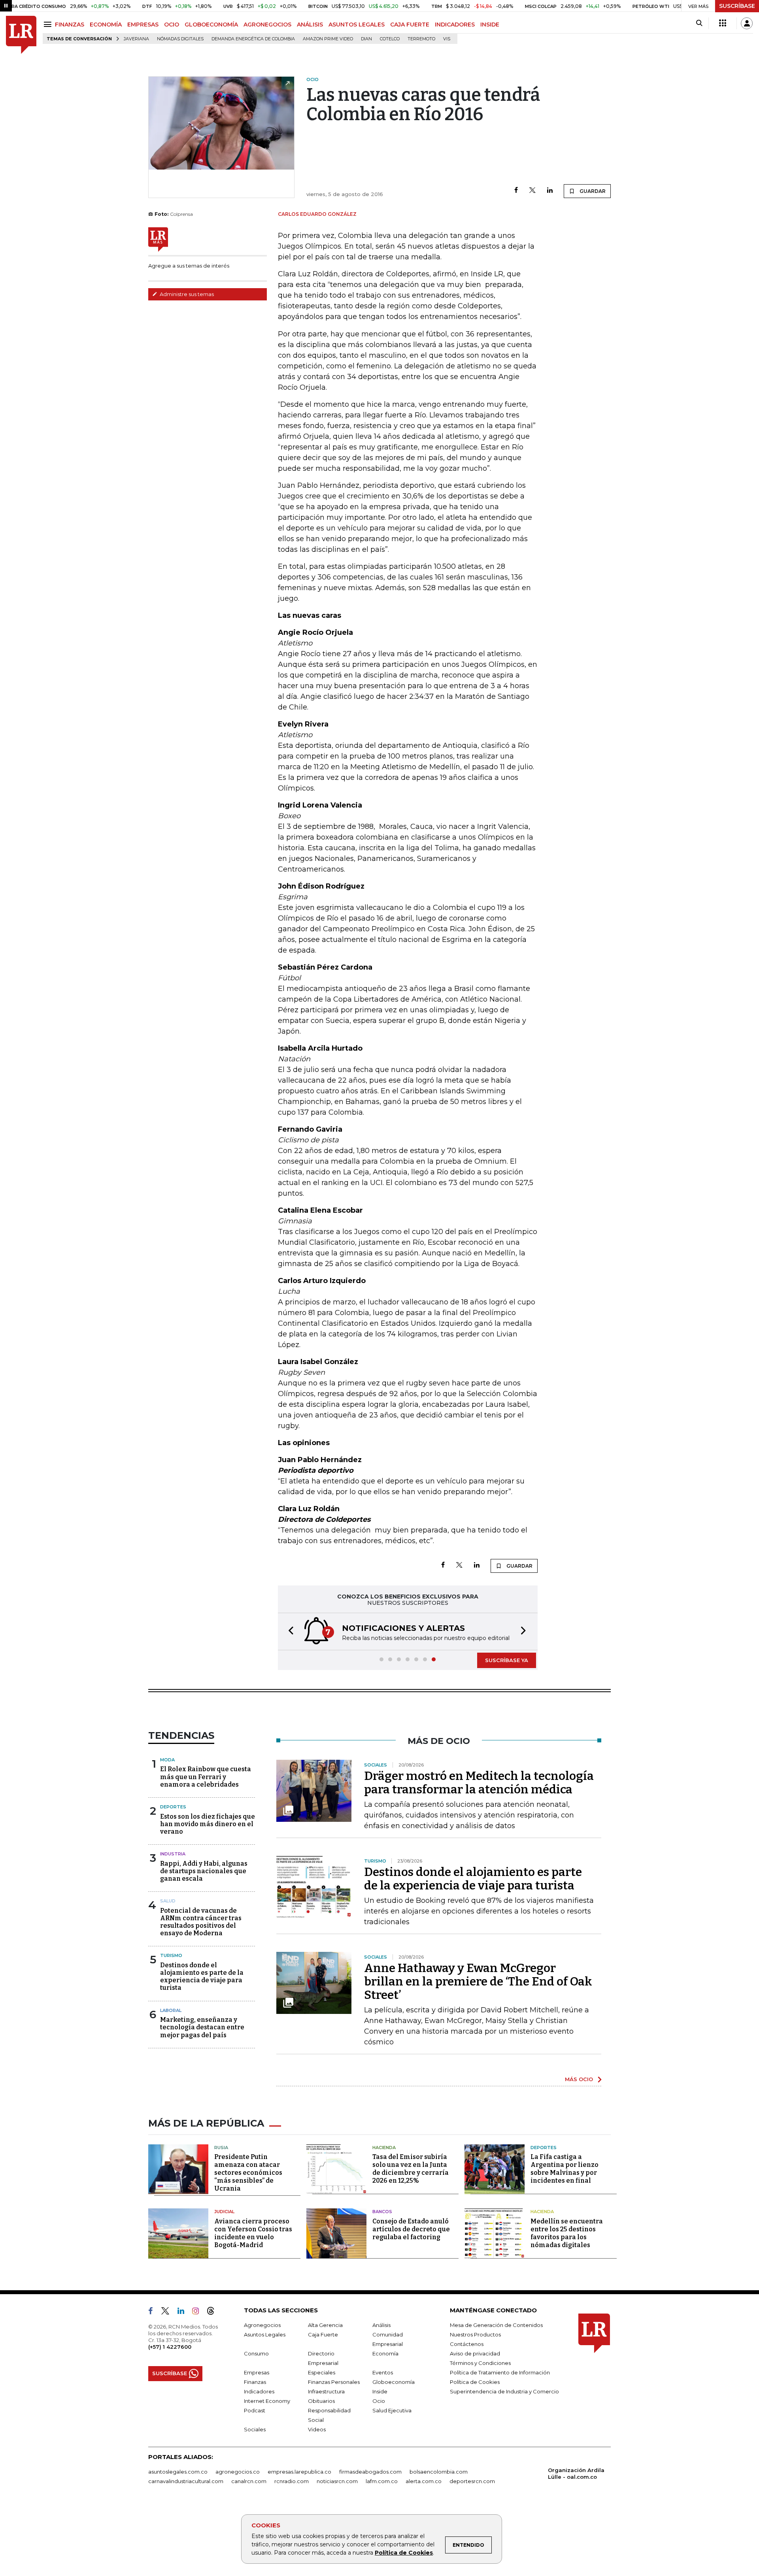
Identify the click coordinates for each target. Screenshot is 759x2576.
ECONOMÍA (106, 25)
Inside (380, 2391)
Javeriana (136, 39)
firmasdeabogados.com (370, 2472)
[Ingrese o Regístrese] (747, 23)
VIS (447, 39)
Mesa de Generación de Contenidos (496, 2325)
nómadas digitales (180, 39)
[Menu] (49, 24)
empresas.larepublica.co (299, 2472)
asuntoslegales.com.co (178, 2472)
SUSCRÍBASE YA (507, 1660)
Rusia (221, 2148)
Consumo (256, 2353)
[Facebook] (516, 191)
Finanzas (255, 2382)
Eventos (383, 2372)
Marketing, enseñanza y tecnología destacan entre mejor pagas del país (202, 2027)
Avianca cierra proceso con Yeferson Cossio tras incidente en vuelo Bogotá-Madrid (253, 2233)
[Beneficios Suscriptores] (723, 23)
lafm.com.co (382, 2481)
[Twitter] (532, 191)
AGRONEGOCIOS (267, 25)
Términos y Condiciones (480, 2363)
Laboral (171, 2010)
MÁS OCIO (579, 2079)
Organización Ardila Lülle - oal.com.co (576, 2473)
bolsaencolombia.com (439, 2472)
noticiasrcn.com (337, 2481)
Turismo (171, 1955)
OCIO (172, 25)
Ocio (379, 2401)
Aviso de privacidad (475, 2353)
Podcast (255, 2410)
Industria (173, 1854)
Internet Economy (267, 2401)
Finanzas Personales (334, 2382)
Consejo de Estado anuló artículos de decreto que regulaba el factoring (411, 2229)
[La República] (21, 35)
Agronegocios (262, 2325)
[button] (289, 1631)
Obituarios (321, 2401)
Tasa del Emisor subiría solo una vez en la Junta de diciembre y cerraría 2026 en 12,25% (411, 2169)
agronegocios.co (238, 2472)
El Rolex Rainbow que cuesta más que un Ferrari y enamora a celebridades (206, 1777)
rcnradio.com (292, 2481)
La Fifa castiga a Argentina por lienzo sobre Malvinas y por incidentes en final (565, 2169)
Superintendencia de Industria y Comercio (504, 2391)
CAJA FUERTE (410, 25)
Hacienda (384, 2148)
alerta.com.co (424, 2481)
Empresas (257, 2372)
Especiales (322, 2372)
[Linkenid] (184, 2312)
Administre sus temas (186, 294)
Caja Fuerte (323, 2334)
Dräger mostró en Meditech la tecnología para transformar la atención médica (479, 1783)
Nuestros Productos (475, 2334)
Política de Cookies (404, 2553)
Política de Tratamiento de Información (500, 2372)
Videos (317, 2429)
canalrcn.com (249, 2481)
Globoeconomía (394, 2382)
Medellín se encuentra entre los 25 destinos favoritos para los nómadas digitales (567, 2233)
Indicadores (259, 2391)
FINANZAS (70, 25)
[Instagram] (199, 2312)
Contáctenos (467, 2344)
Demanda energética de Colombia (253, 39)
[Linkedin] (550, 191)
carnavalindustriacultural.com (186, 2481)
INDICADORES (455, 25)
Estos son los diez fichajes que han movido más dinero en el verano (208, 1824)
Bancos (382, 2212)
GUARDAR (592, 191)
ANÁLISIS (310, 25)
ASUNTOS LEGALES (357, 25)
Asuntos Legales (265, 2334)
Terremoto (421, 39)
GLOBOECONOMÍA (211, 25)
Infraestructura (326, 2391)
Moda (167, 1760)
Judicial (224, 2212)
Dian (366, 39)
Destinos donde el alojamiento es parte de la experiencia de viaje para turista (202, 1977)
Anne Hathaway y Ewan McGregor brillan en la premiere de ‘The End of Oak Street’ (478, 1982)
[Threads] (214, 2312)
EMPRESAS (143, 25)
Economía (385, 2353)
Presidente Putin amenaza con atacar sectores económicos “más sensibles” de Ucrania (248, 2173)
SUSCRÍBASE (737, 6)
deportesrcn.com (472, 2481)
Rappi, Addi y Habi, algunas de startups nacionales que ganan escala (204, 1871)
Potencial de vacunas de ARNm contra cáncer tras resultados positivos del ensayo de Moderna (201, 1922)
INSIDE (490, 25)
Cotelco (390, 39)
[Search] (699, 23)
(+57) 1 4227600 (170, 2347)
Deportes (173, 1807)
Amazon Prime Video (328, 39)
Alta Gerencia (325, 2325)
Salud (168, 1901)
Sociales (255, 2429)
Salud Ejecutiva (392, 2410)
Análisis (381, 2325)
